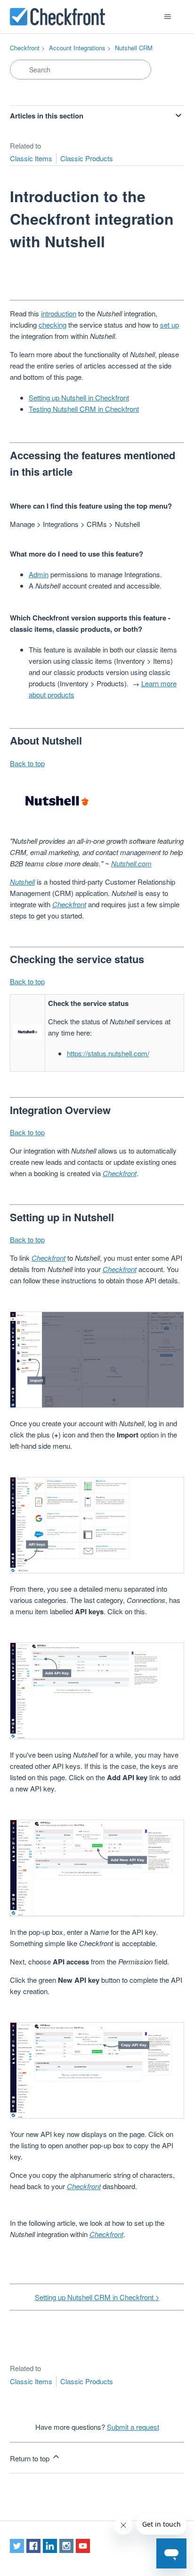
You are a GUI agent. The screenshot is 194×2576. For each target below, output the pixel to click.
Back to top (27, 763)
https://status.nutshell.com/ (108, 1053)
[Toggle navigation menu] (167, 17)
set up (170, 325)
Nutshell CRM (134, 48)
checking (53, 325)
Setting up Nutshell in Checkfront (79, 397)
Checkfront (25, 48)
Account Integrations (77, 48)
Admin (39, 574)
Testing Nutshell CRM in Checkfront (84, 409)
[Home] (57, 17)
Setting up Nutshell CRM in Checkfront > (97, 2297)
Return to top (31, 2458)
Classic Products (87, 158)
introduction (59, 313)
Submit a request (133, 2427)
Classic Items (31, 158)
